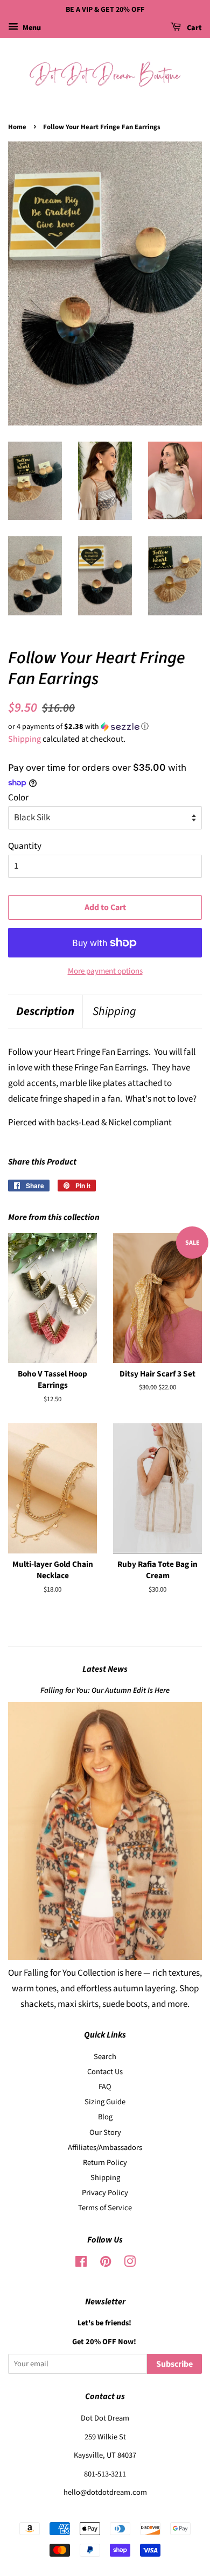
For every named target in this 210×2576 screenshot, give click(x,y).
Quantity (25, 846)
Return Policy (105, 2163)
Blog (105, 2117)
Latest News (105, 1669)
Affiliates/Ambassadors (105, 2148)
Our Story (105, 2133)
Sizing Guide (105, 2102)
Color (18, 798)
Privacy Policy (105, 2193)
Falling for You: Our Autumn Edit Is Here (105, 1690)
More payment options (105, 971)
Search (105, 2057)
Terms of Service (105, 2208)
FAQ (105, 2087)
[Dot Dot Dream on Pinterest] (106, 2264)
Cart (194, 28)
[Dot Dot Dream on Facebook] (81, 2264)
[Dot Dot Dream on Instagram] (130, 2264)
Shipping (24, 739)
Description (45, 1012)
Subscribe (174, 2364)
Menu (31, 28)
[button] (105, 727)
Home (17, 127)
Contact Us (105, 2072)
